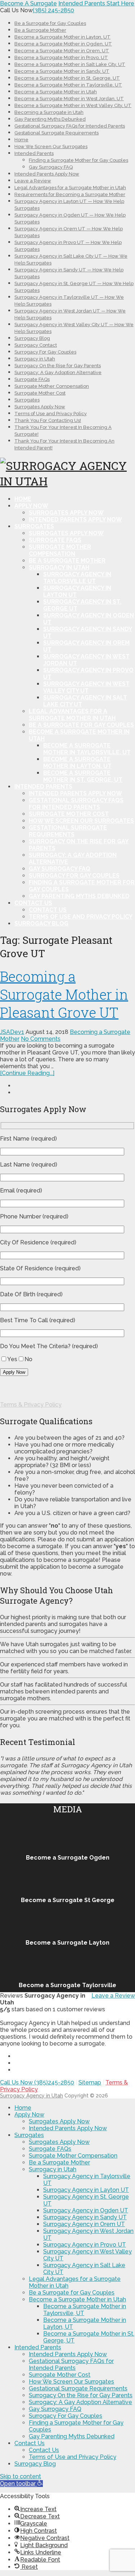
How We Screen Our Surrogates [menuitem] (71, 2382)
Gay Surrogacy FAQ (51, 167)
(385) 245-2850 (53, 10)
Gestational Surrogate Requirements (57, 133)
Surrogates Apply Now (40, 407)
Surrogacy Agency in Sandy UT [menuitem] (85, 2217)
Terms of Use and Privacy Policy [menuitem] (73, 2457)
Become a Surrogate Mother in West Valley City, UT (73, 105)
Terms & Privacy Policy (31, 1405)
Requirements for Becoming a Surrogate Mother (70, 194)
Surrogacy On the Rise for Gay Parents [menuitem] (81, 2395)
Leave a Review (33, 181)
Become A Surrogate (28, 3)
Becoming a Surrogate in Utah (49, 112)
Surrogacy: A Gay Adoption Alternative (58, 372)
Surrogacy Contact (36, 345)
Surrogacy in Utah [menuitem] (53, 2169)
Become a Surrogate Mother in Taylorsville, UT (68, 85)
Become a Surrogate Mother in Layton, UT (62, 37)
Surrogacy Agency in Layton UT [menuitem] (86, 2190)
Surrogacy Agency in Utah (31, 2096)
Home (21, 140)
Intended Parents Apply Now (47, 174)
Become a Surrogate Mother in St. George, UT (67, 78)
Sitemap (90, 2082)
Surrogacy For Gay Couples (45, 352)
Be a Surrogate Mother (40, 30)
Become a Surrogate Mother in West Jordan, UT (69, 99)
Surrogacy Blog (32, 338)
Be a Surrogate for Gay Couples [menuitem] (72, 2293)
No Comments (41, 1039)
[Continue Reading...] (27, 1073)
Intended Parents (34, 153)
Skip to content (21, 2476)
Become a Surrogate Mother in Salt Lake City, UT (70, 64)
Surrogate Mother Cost (40, 393)
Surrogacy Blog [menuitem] (35, 2464)
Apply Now (31, 506)
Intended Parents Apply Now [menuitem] (68, 2128)
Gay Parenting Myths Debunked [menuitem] (72, 2436)
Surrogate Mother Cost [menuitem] (60, 2375)
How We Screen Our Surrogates (51, 146)
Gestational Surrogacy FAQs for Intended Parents (70, 126)
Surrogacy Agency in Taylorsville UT (77, 578)
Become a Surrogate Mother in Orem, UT (62, 51)
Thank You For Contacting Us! (48, 420)
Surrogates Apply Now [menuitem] (59, 2121)
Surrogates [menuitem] (29, 2135)
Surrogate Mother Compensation (52, 386)
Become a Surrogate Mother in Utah (56, 92)
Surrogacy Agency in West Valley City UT (86, 687)
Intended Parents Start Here (96, 3)
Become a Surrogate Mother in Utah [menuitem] (77, 2299)
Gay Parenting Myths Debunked (50, 119)
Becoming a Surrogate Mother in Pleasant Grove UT (64, 994)
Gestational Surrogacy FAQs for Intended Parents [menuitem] (71, 2364)
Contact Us (33, 903)
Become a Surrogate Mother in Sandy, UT (62, 71)
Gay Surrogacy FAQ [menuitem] (55, 2409)
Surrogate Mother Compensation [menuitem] (73, 2156)
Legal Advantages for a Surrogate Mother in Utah (70, 188)
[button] (21, 2484)
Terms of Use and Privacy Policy (51, 414)
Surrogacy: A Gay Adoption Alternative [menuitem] (80, 2402)
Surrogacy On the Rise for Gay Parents (58, 366)
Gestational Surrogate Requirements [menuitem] (78, 2388)
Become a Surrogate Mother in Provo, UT (61, 57)
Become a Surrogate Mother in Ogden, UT (63, 44)
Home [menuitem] (23, 2108)
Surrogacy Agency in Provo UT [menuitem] (85, 2245)
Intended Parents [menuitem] (38, 2347)
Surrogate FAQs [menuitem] (50, 2149)
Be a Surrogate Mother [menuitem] (59, 2162)
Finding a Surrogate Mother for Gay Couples (78, 160)
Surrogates (27, 400)
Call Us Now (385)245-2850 (37, 2082)
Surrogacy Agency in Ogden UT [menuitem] (86, 2210)
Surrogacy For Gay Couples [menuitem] (66, 2416)
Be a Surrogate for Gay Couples (50, 23)
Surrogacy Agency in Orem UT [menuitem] (84, 2224)
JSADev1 (12, 1032)
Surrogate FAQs (32, 379)
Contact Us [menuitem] (30, 2443)
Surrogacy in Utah (35, 359)
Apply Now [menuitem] (29, 2115)
